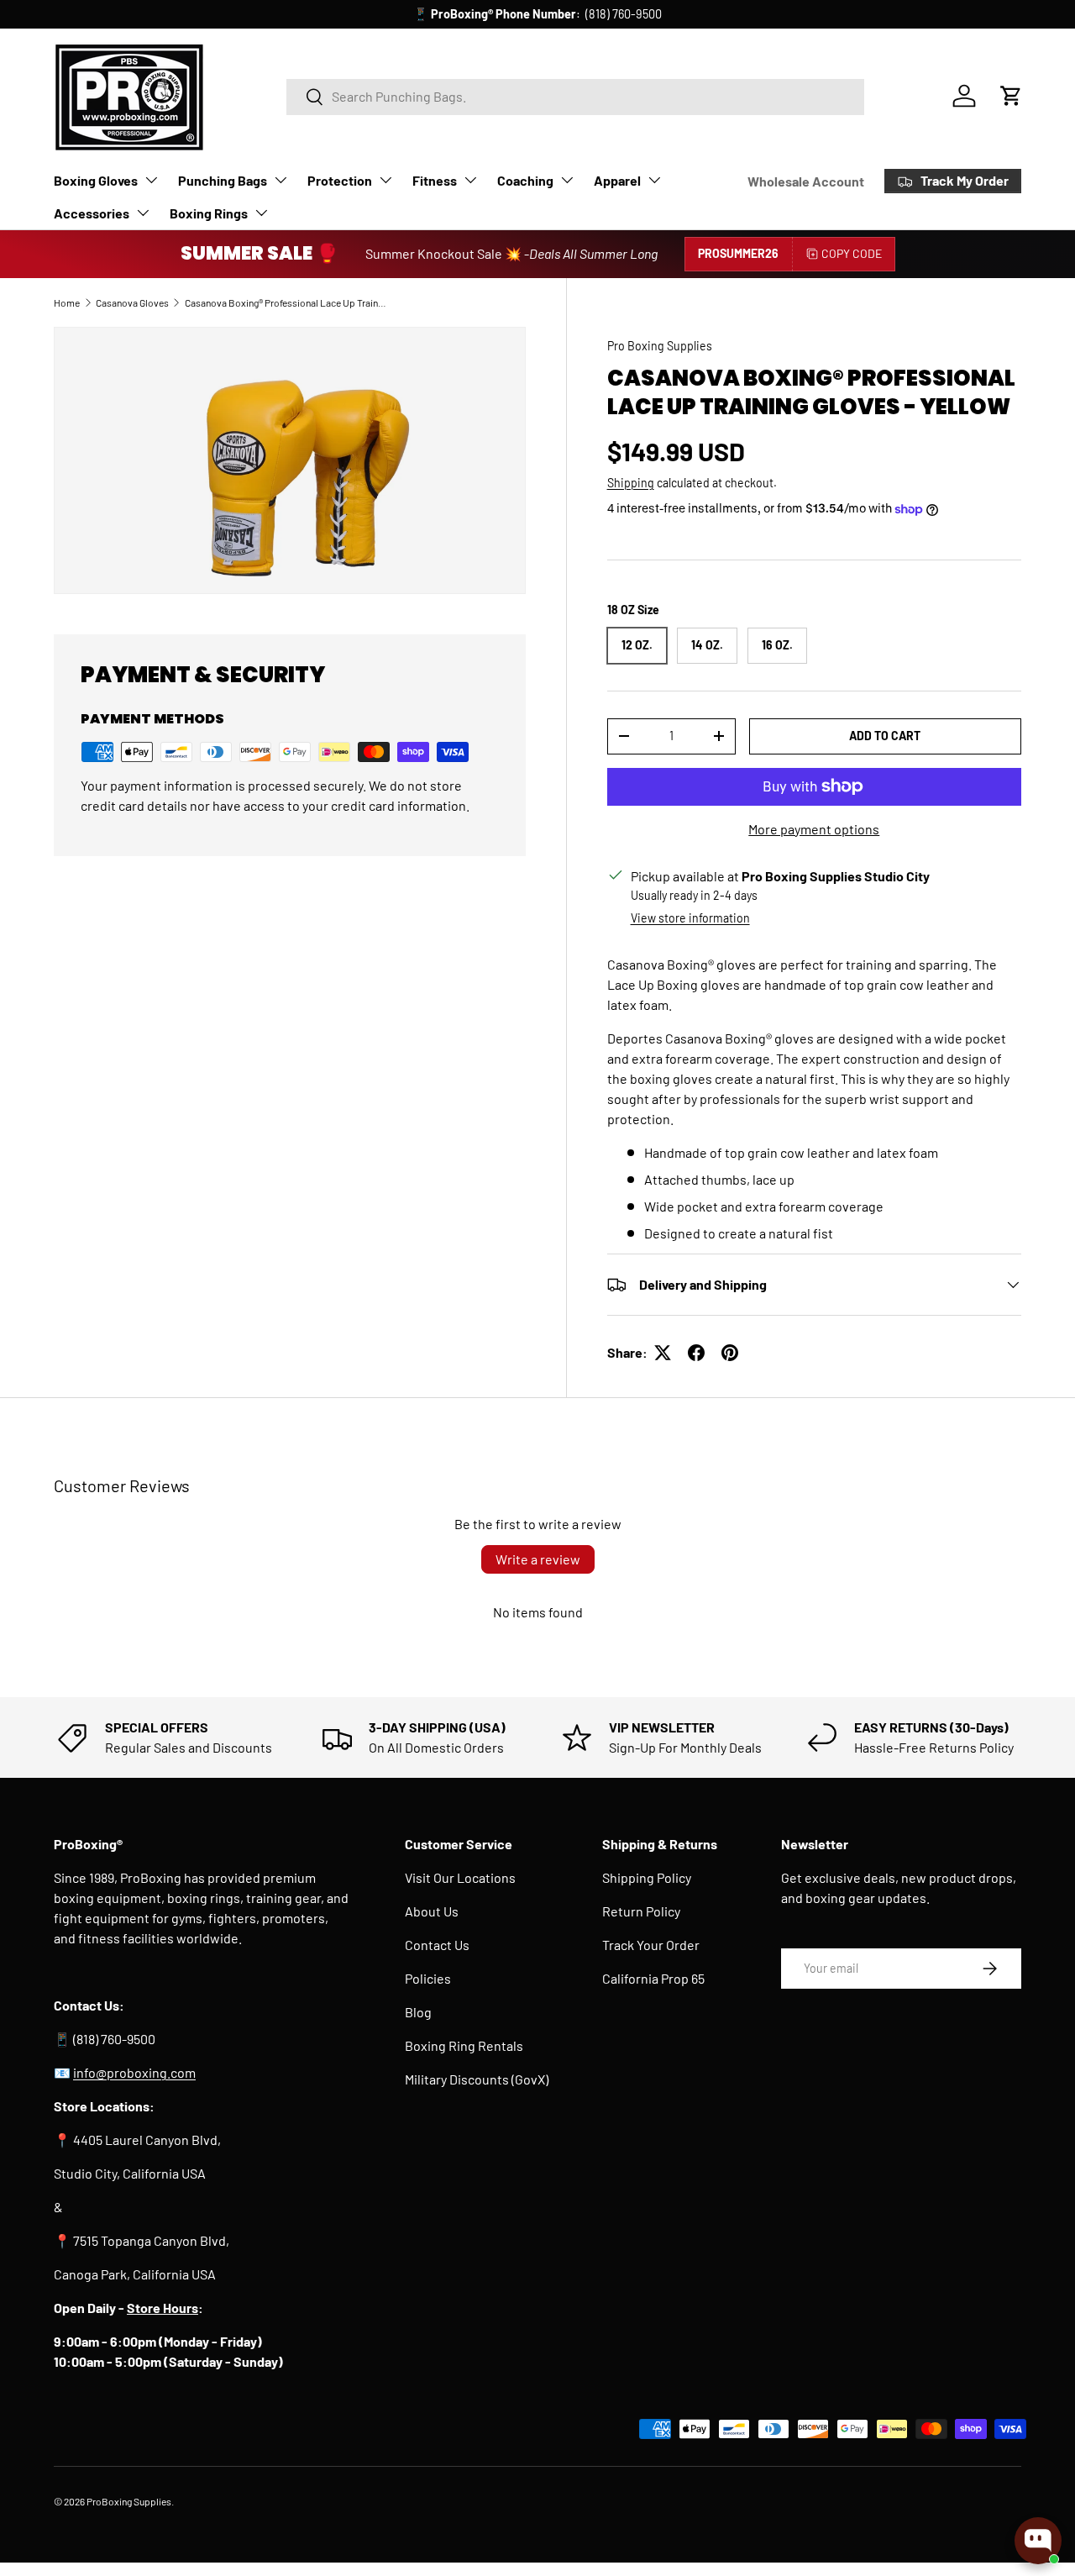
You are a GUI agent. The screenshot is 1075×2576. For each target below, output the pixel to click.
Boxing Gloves (96, 180)
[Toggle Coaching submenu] (567, 180)
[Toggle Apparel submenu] (654, 180)
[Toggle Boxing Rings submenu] (261, 213)
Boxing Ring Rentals (464, 2045)
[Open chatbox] (1038, 2541)
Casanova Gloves (132, 302)
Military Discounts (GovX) (477, 2079)
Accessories (92, 213)
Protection (340, 180)
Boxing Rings (209, 213)
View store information (690, 918)
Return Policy (641, 1911)
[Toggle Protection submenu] (385, 180)
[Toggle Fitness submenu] (470, 180)
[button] (1011, 96)
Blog (418, 2012)
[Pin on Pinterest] (730, 1353)
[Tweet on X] (663, 1353)
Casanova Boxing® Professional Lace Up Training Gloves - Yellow (286, 302)
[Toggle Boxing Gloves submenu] (151, 180)
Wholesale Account (806, 181)
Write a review (538, 1559)
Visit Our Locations (460, 1877)
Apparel (617, 180)
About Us (432, 1911)
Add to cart (885, 736)
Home (67, 302)
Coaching (525, 180)
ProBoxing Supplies (129, 2501)
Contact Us (437, 1945)
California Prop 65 (653, 1978)
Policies (428, 1978)
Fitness (435, 180)
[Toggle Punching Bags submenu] (281, 180)
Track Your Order (651, 1945)
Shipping (631, 483)
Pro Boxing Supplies (660, 346)
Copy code (852, 253)
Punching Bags (223, 180)
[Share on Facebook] (696, 1353)
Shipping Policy (647, 1877)
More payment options (814, 829)
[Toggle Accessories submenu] (143, 213)
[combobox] (575, 96)
